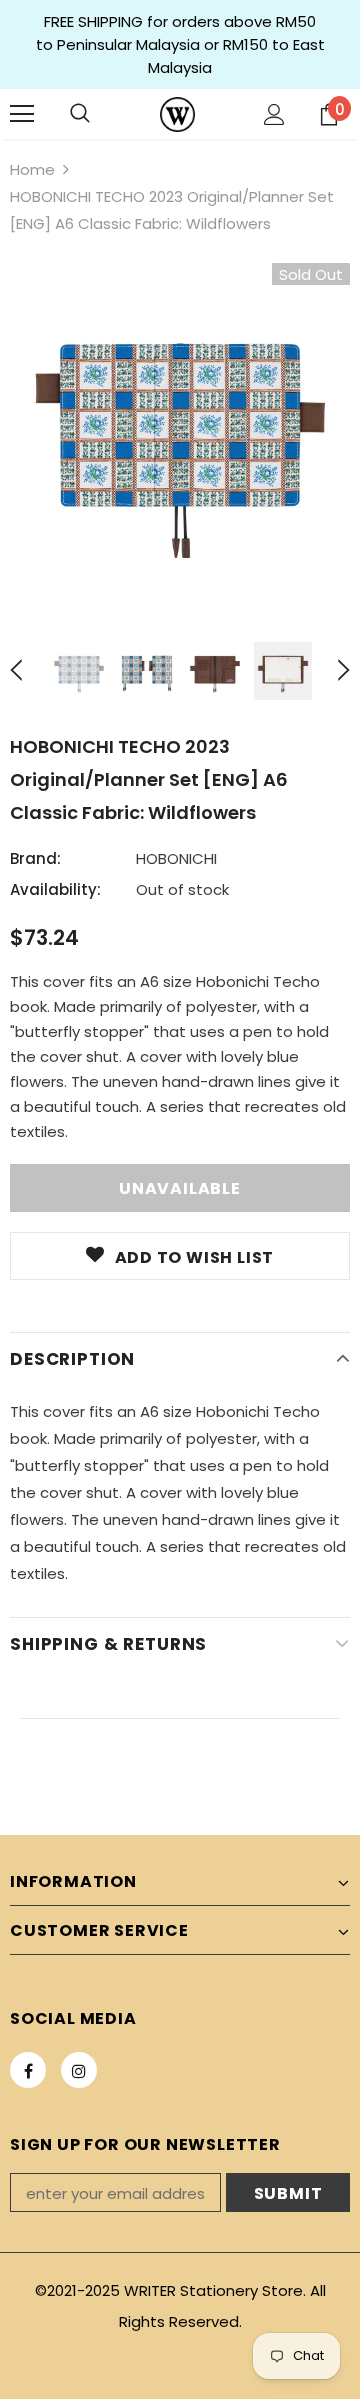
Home (32, 169)
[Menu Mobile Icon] (22, 114)
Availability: (55, 889)
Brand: (35, 858)
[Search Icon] (80, 114)
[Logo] (177, 114)
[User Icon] (274, 114)
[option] (180, 433)
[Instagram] (79, 2070)
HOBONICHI (176, 858)
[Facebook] (28, 2070)
